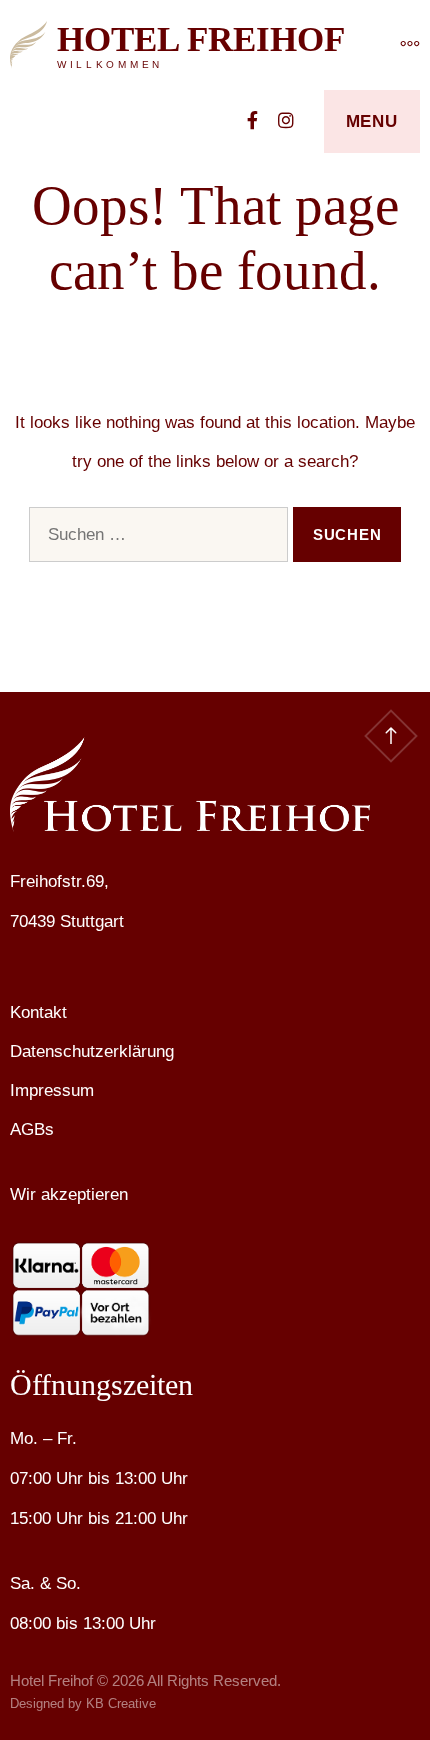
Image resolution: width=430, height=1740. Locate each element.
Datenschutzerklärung (92, 1051)
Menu (372, 121)
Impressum (52, 1090)
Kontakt (38, 1012)
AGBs (32, 1129)
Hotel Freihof (201, 39)
